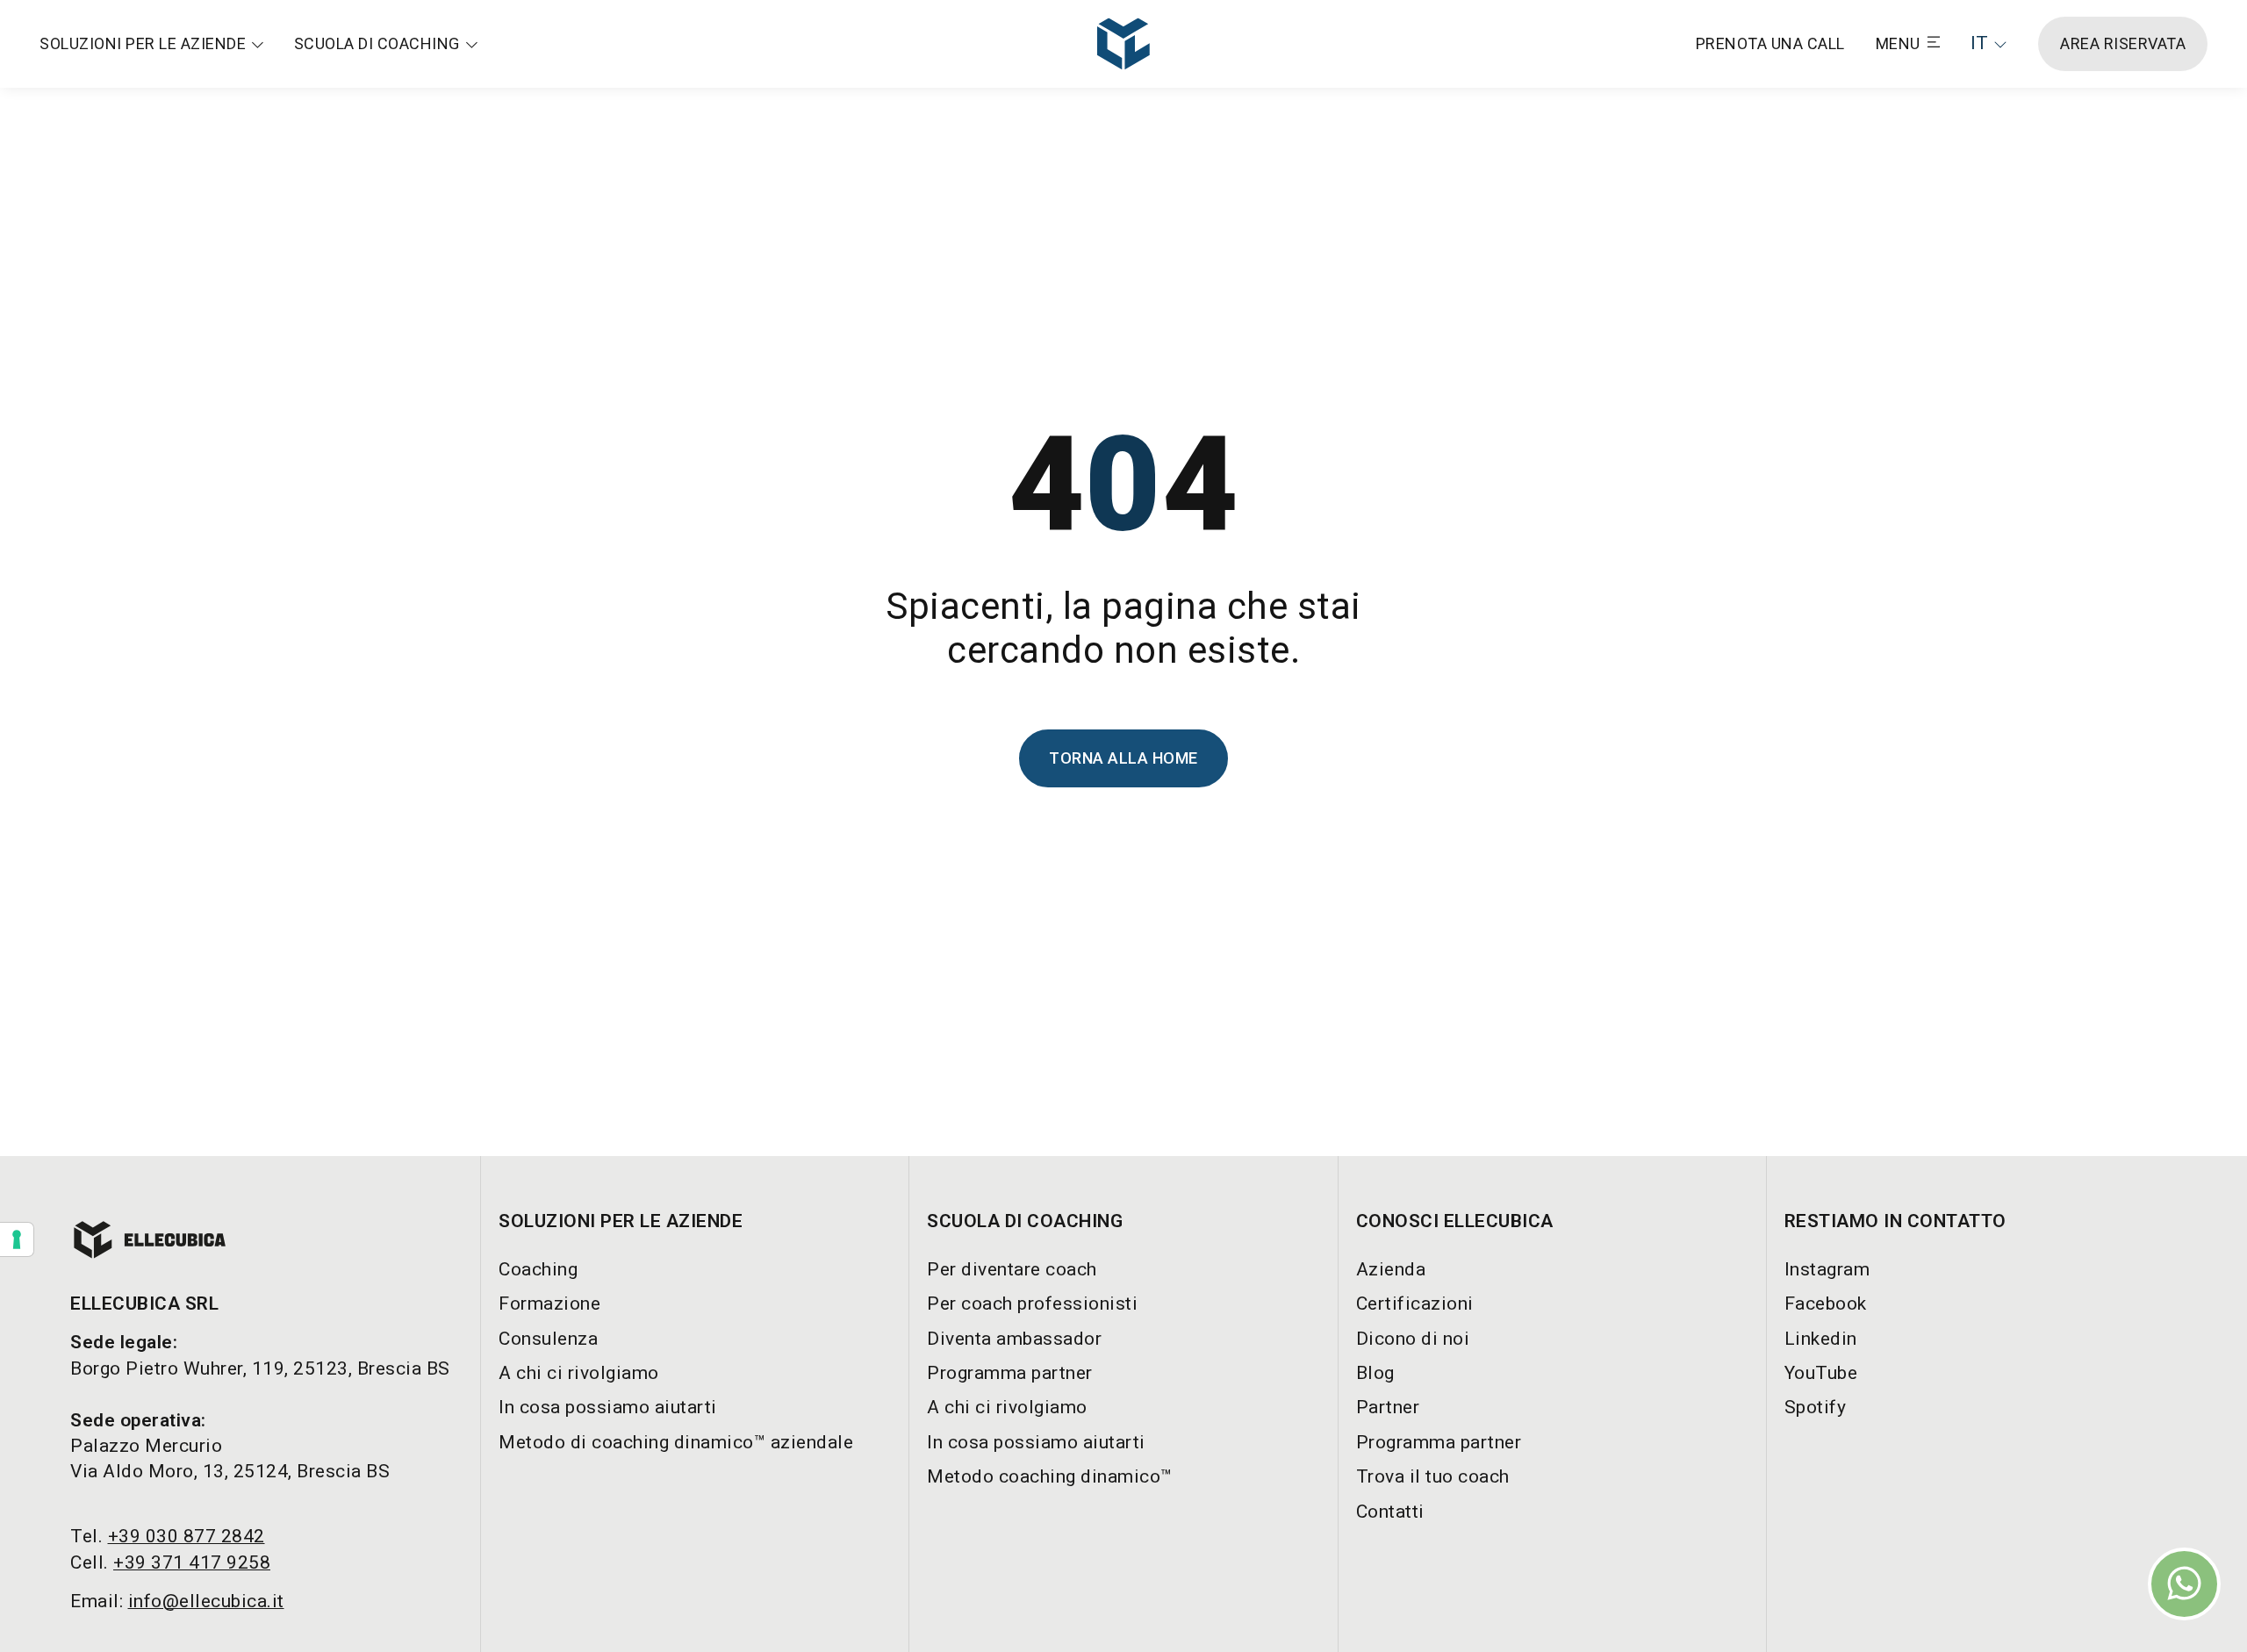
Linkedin (1821, 1339)
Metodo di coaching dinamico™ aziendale (676, 1442)
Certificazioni (1415, 1304)
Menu (1898, 43)
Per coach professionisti (1032, 1304)
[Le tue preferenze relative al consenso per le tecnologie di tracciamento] (17, 1239)
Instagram (1827, 1269)
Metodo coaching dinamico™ (1050, 1476)
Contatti (1390, 1512)
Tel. (168, 1536)
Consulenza (548, 1339)
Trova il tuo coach (1433, 1476)
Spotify (1816, 1407)
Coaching (538, 1269)
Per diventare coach (1012, 1269)
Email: (177, 1601)
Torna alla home (1123, 758)
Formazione (549, 1304)
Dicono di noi (1413, 1339)
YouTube (1821, 1373)
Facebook (1826, 1304)
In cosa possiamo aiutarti (608, 1407)
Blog (1375, 1373)
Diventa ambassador (1014, 1339)
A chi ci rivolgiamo (579, 1373)
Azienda (1391, 1269)
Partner (1388, 1407)
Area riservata (2123, 43)
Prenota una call (1770, 43)
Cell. (170, 1562)
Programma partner (1010, 1373)
